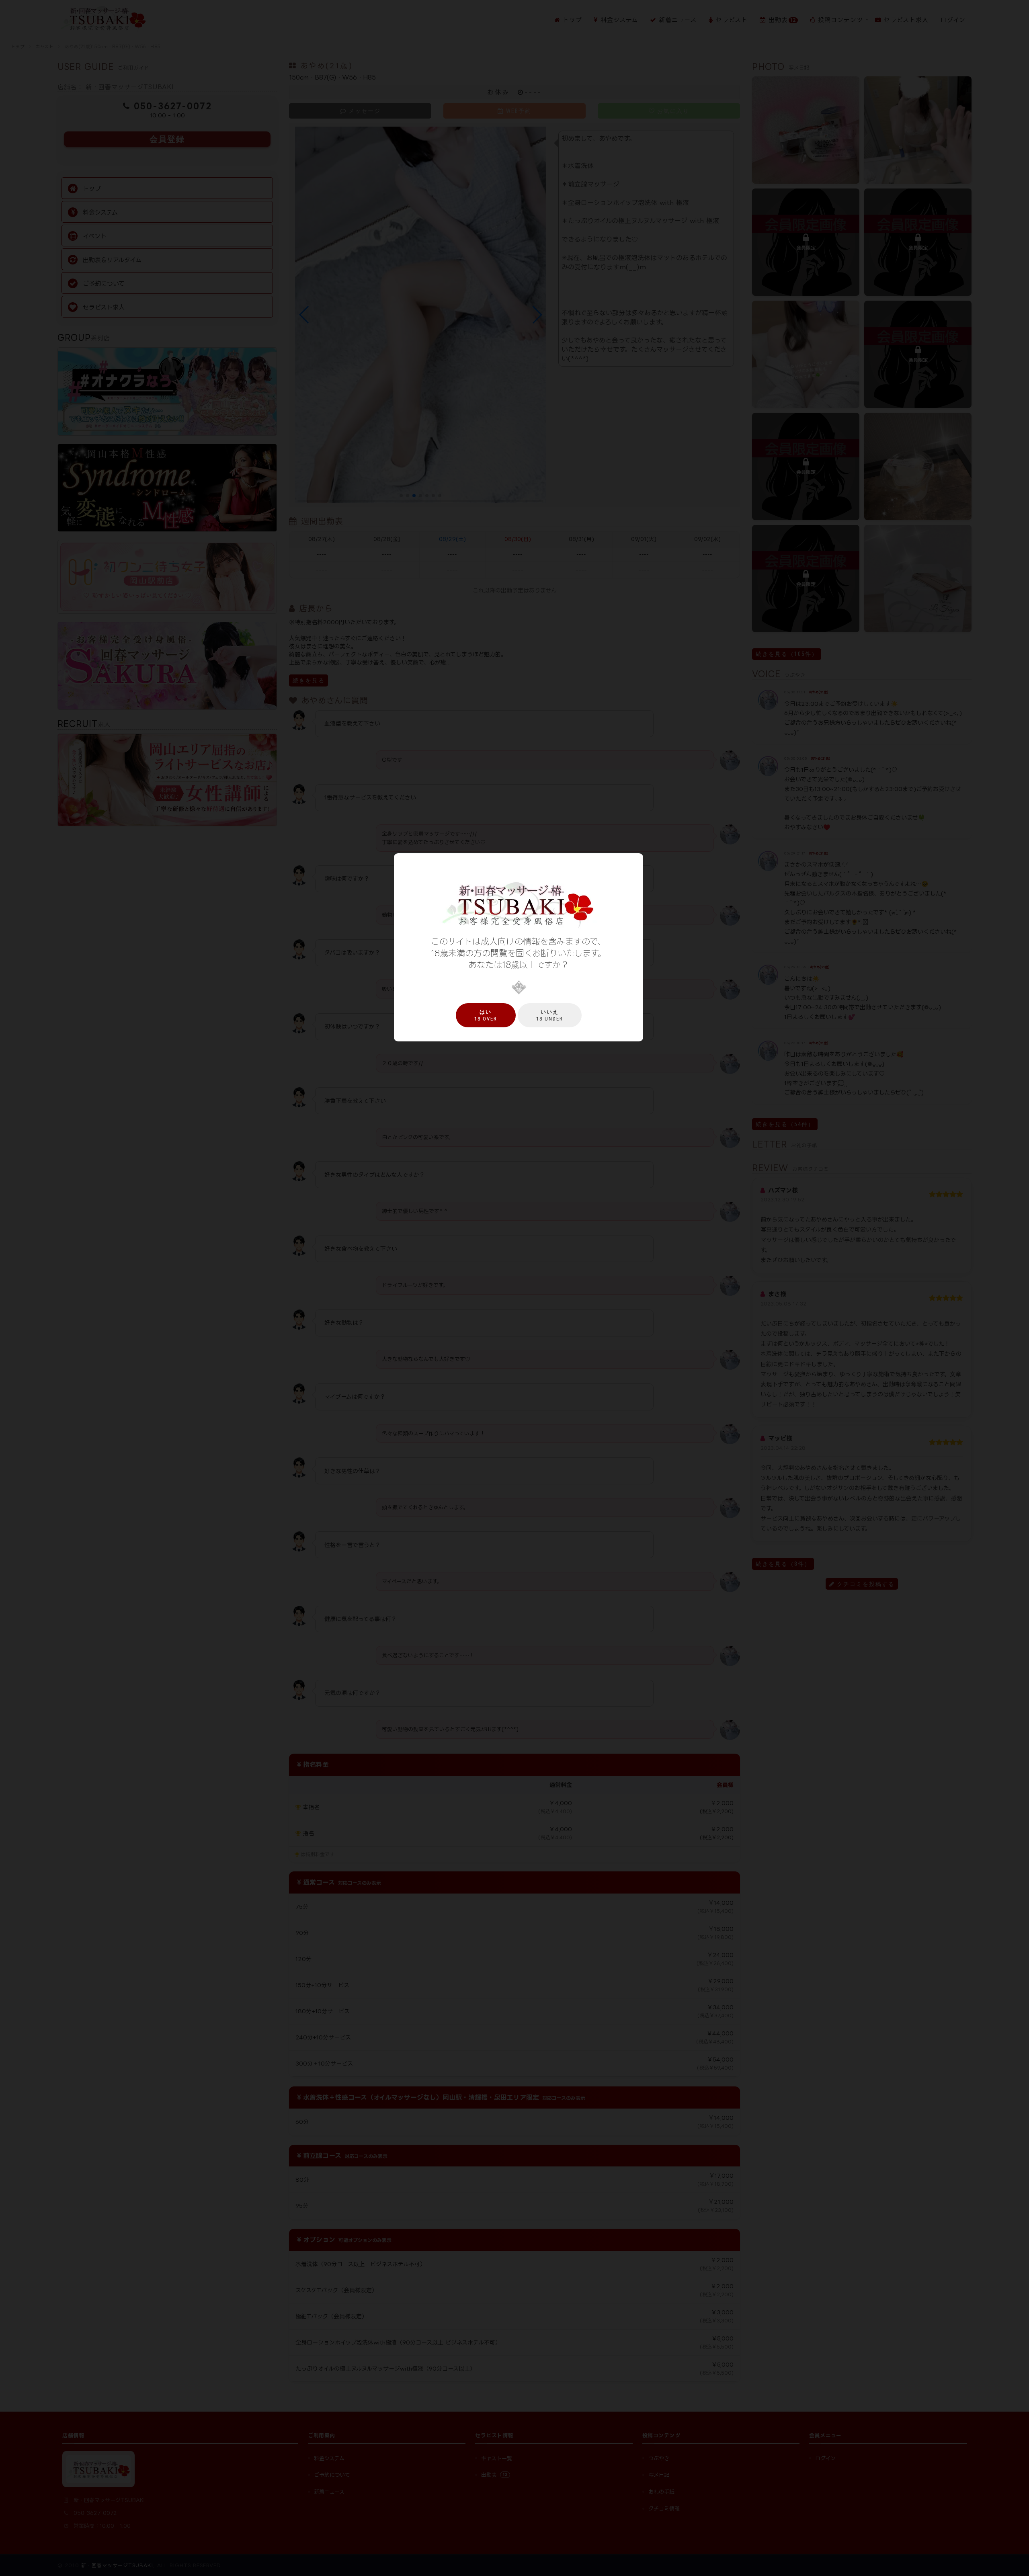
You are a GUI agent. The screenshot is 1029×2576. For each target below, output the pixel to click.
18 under (550, 1015)
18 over (486, 1015)
